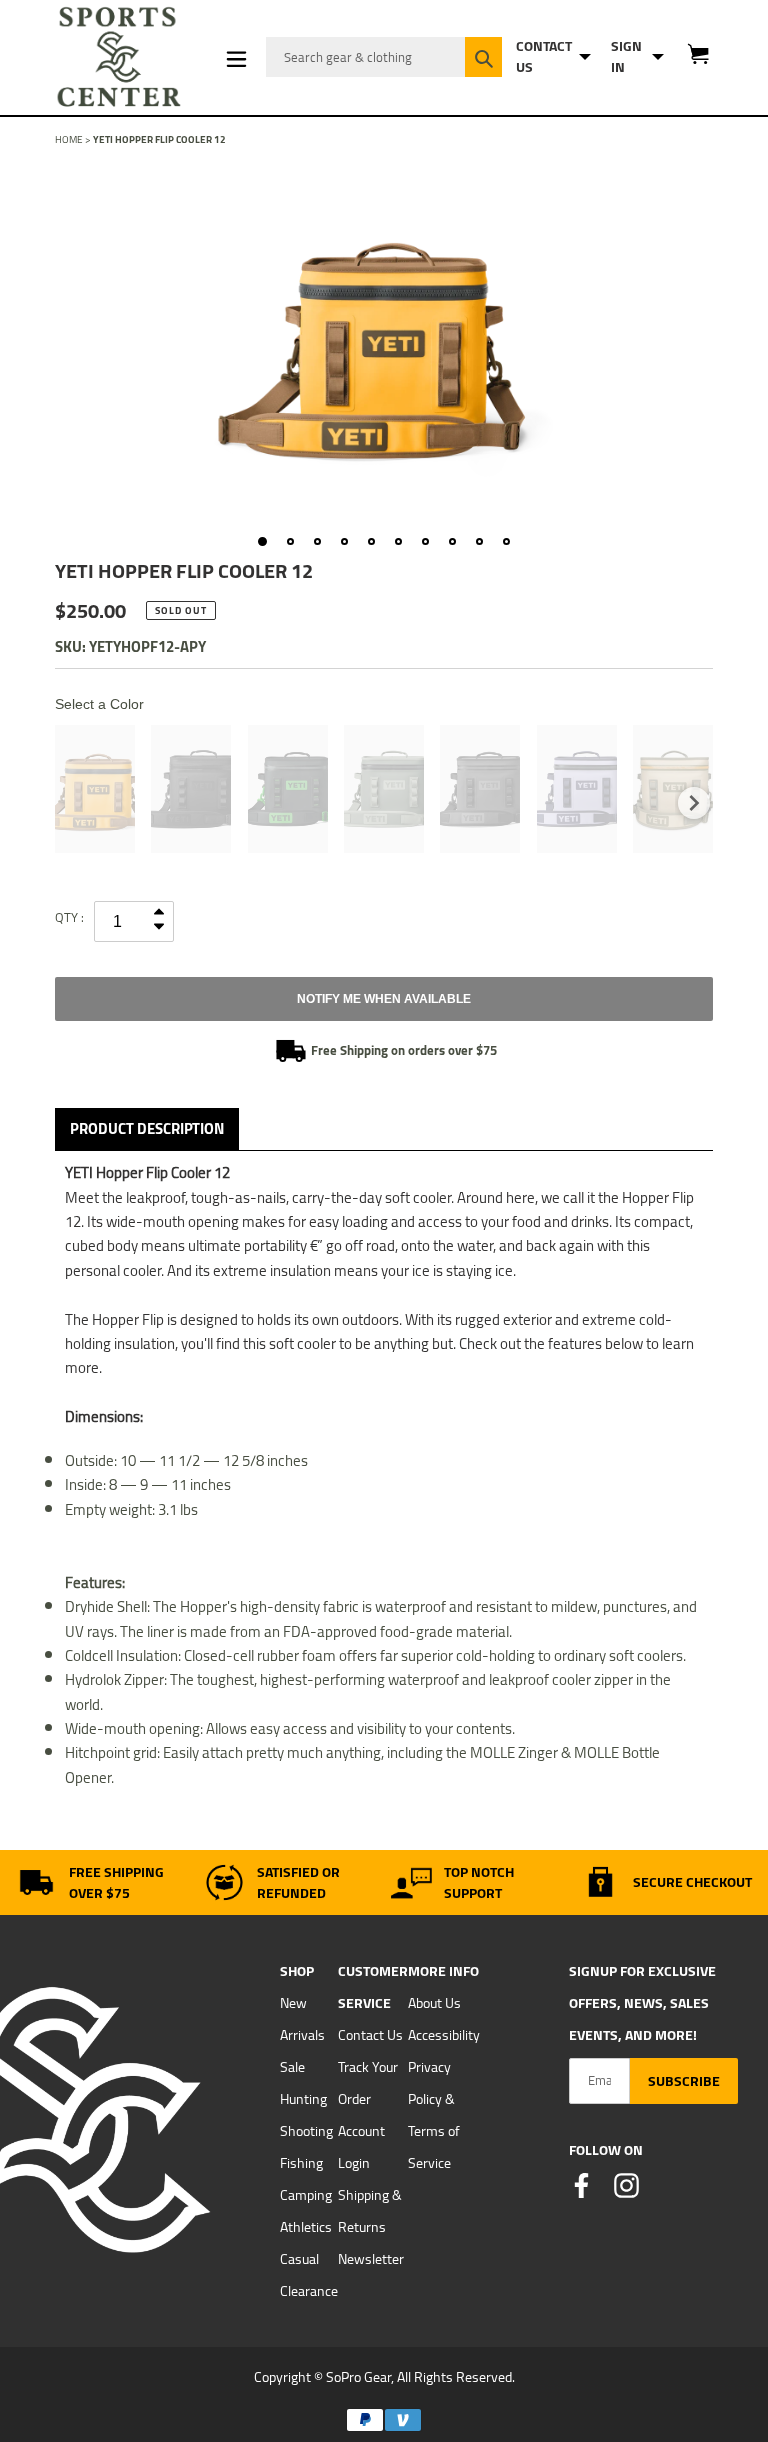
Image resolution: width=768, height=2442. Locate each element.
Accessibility (444, 2035)
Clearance (309, 2291)
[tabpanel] (384, 342)
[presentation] (694, 803)
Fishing (301, 2163)
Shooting (306, 2131)
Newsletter (371, 2259)
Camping (306, 2195)
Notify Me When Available (384, 999)
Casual (299, 2259)
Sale (292, 2067)
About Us (434, 2003)
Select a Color (99, 704)
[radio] (95, 789)
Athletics (306, 2227)
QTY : (69, 917)
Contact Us (370, 2035)
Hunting (303, 2099)
